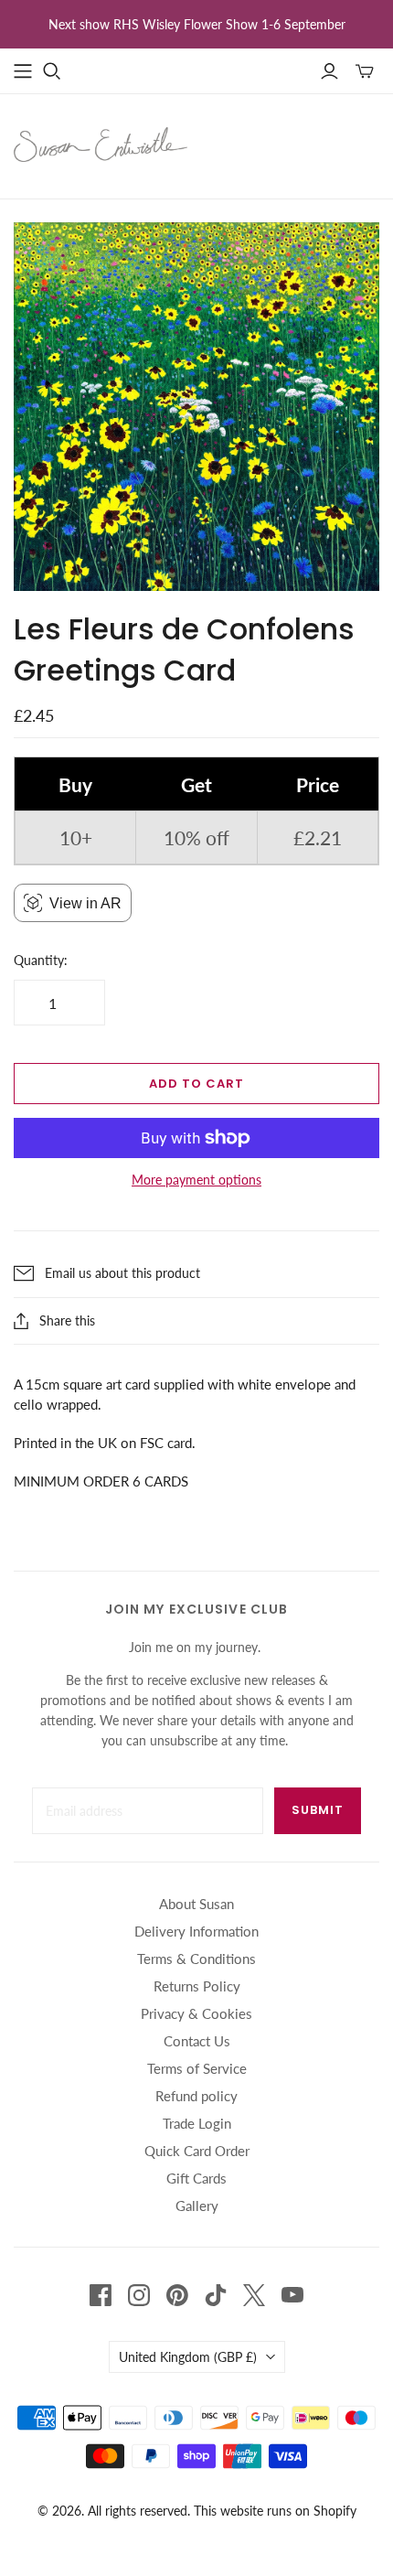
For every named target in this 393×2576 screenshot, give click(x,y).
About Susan (196, 1904)
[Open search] (52, 71)
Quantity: (41, 960)
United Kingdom (188, 2357)
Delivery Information (196, 1931)
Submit (318, 1810)
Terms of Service (197, 2068)
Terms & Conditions (196, 1959)
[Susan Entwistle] (101, 143)
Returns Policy (197, 1986)
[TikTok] (216, 2295)
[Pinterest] (177, 2295)
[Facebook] (101, 2295)
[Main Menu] (23, 71)
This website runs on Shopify (275, 2511)
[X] (254, 2295)
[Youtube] (292, 2295)
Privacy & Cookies (196, 2013)
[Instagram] (139, 2295)
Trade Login (197, 2123)
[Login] (329, 71)
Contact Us (197, 2041)
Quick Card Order (197, 2151)
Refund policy (196, 2096)
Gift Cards (196, 2178)
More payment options (196, 1180)
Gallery (197, 2206)
